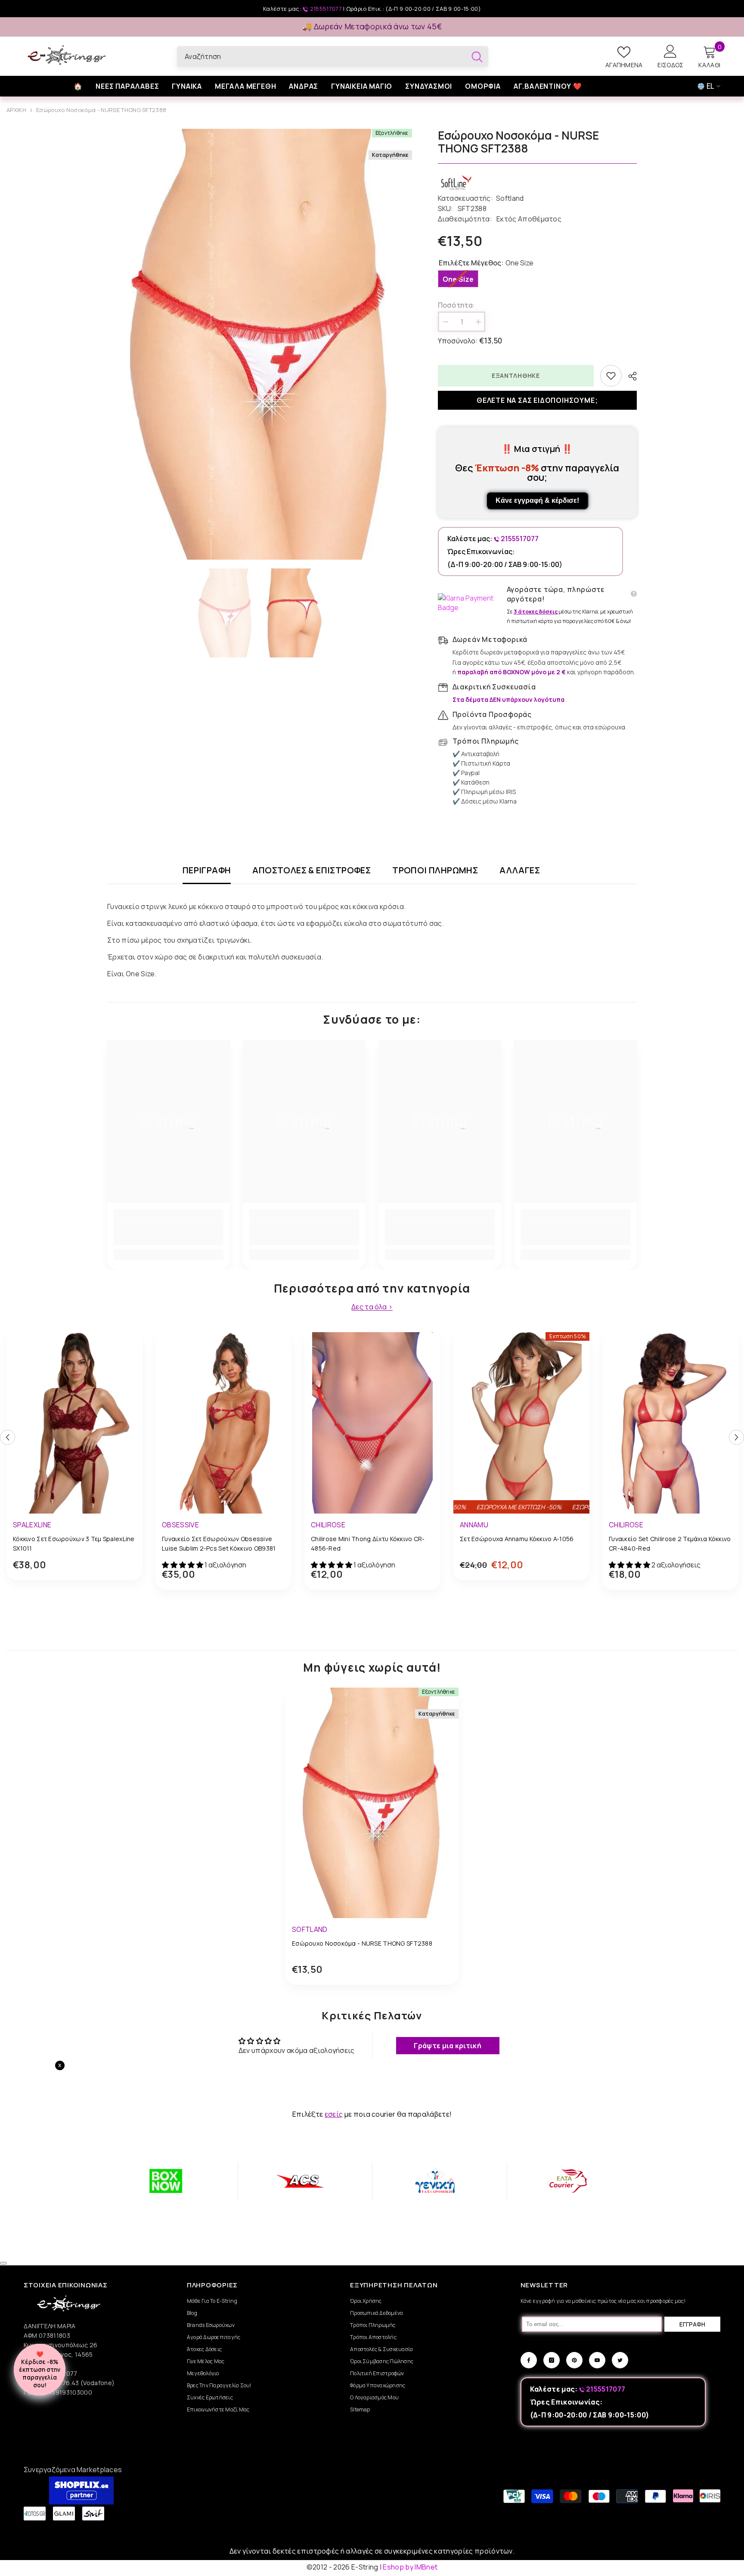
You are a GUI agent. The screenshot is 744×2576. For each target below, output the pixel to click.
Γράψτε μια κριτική (448, 2046)
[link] (169, 1234)
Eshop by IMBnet (410, 2567)
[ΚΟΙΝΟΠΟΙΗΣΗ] (629, 376)
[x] (85, 2165)
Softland (510, 198)
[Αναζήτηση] (333, 56)
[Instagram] (552, 2360)
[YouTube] (597, 2360)
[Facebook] (529, 2360)
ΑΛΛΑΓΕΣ (520, 871)
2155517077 (326, 9)
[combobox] (321, 56)
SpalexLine (32, 1525)
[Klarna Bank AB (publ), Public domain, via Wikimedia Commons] (470, 603)
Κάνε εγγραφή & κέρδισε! (537, 500)
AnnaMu (474, 1525)
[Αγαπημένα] (611, 376)
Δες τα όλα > (372, 1307)
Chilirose (328, 1525)
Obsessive (180, 1525)
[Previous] (8, 1438)
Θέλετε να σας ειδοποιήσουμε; (537, 400)
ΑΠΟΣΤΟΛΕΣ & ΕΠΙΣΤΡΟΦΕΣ (312, 871)
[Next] (736, 1438)
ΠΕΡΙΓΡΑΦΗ (207, 871)
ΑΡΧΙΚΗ (16, 110)
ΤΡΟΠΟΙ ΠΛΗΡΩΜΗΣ (435, 871)
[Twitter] (620, 2360)
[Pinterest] (574, 2360)
